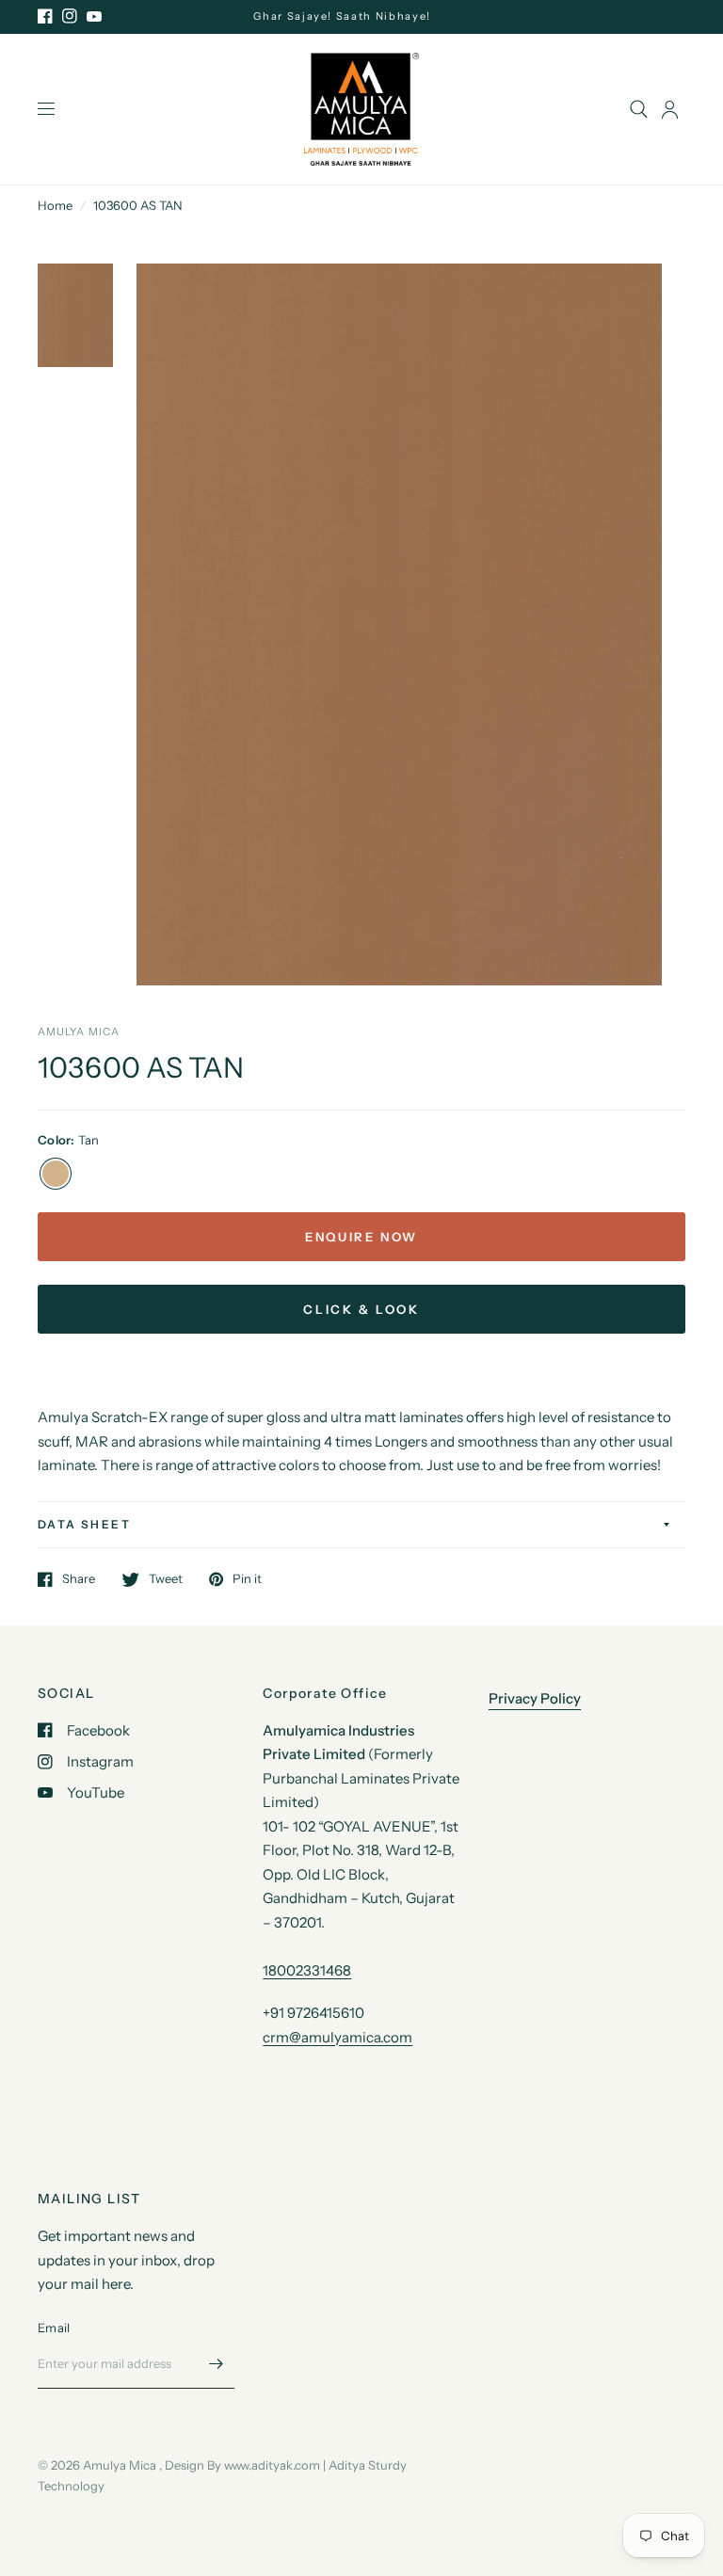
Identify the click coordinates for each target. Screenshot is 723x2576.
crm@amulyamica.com (337, 2037)
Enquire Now (361, 1237)
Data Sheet (84, 1524)
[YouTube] (94, 16)
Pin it (247, 1579)
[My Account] (670, 109)
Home (55, 205)
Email (54, 2328)
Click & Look (361, 1309)
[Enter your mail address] (216, 2364)
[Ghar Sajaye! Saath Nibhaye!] (361, 16)
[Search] (639, 109)
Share (79, 1579)
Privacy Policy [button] (535, 1698)
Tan (56, 1174)
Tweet (166, 1579)
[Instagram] (70, 16)
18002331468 (307, 1970)
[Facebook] (45, 16)
